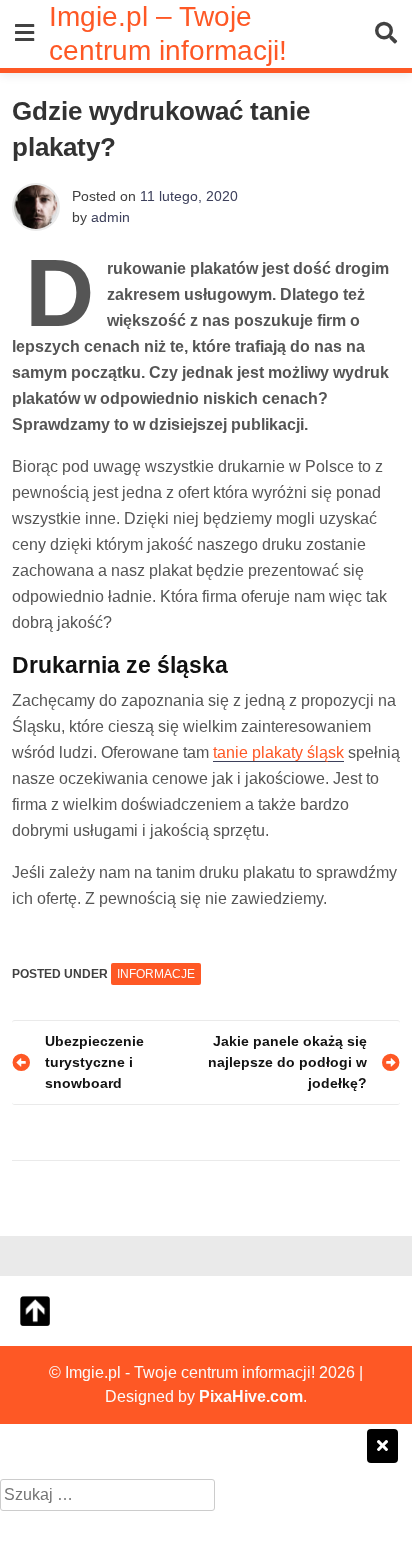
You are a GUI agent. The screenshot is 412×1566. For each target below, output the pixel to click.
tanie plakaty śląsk (278, 752)
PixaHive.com (251, 1396)
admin (110, 217)
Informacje (156, 974)
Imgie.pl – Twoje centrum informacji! (168, 33)
